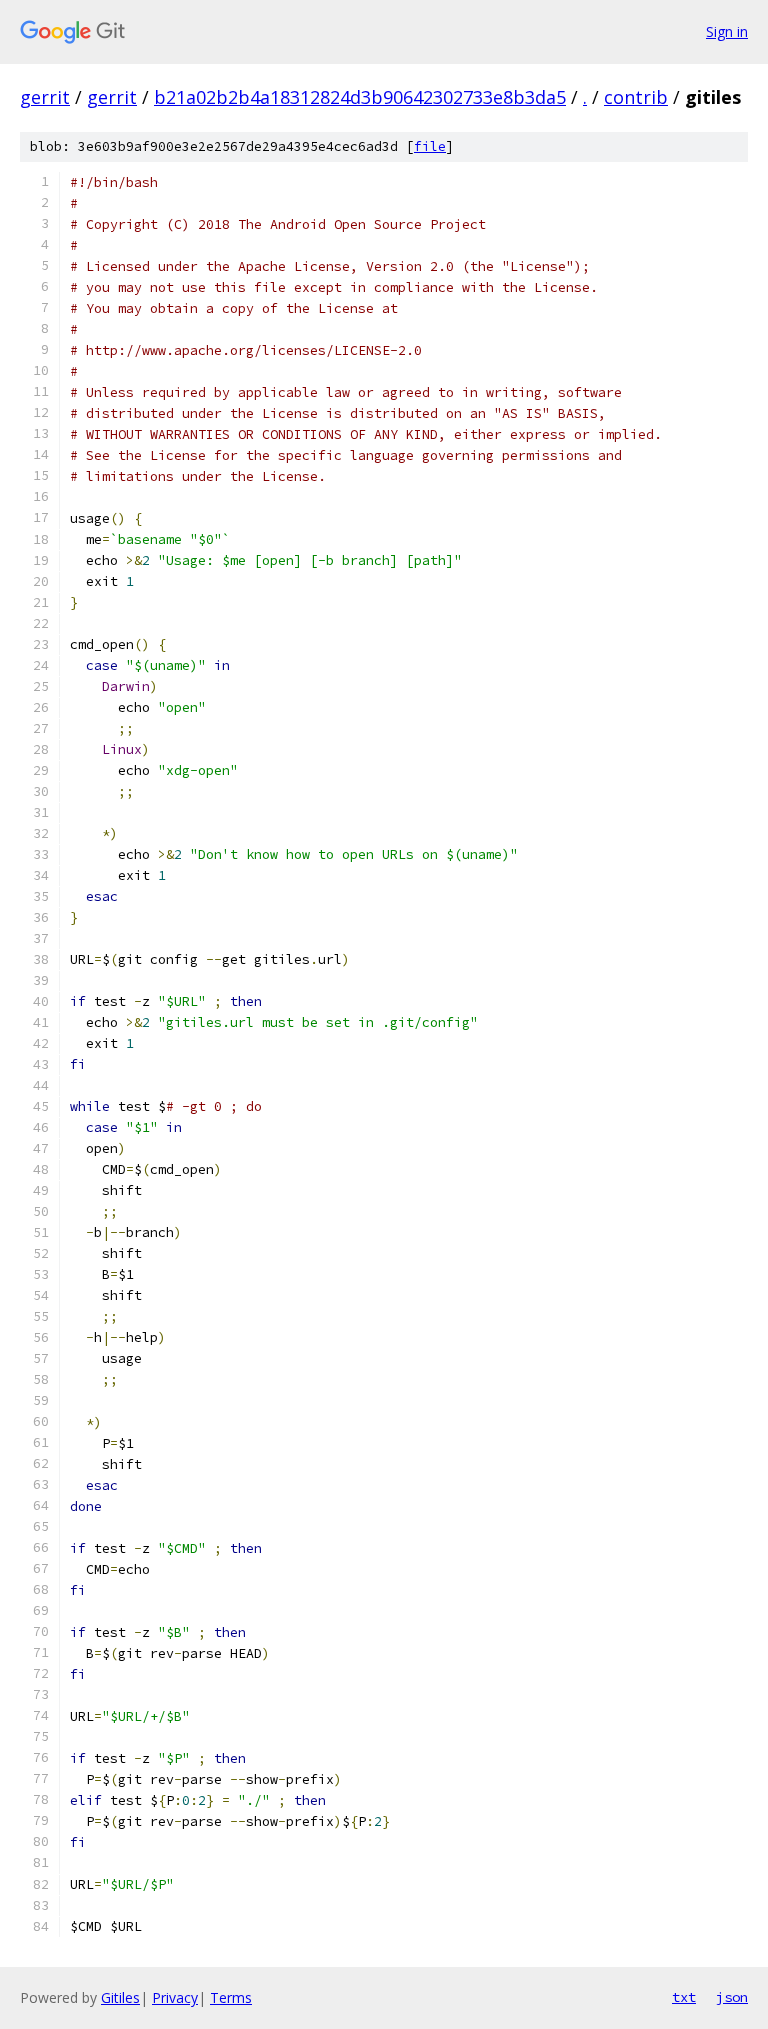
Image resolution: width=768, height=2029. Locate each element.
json (732, 1997)
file (430, 146)
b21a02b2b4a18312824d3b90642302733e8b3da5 (360, 97)
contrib (636, 97)
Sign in (727, 31)
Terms (231, 1997)
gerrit (45, 97)
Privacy (175, 1997)
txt (684, 1997)
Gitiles (120, 1997)
